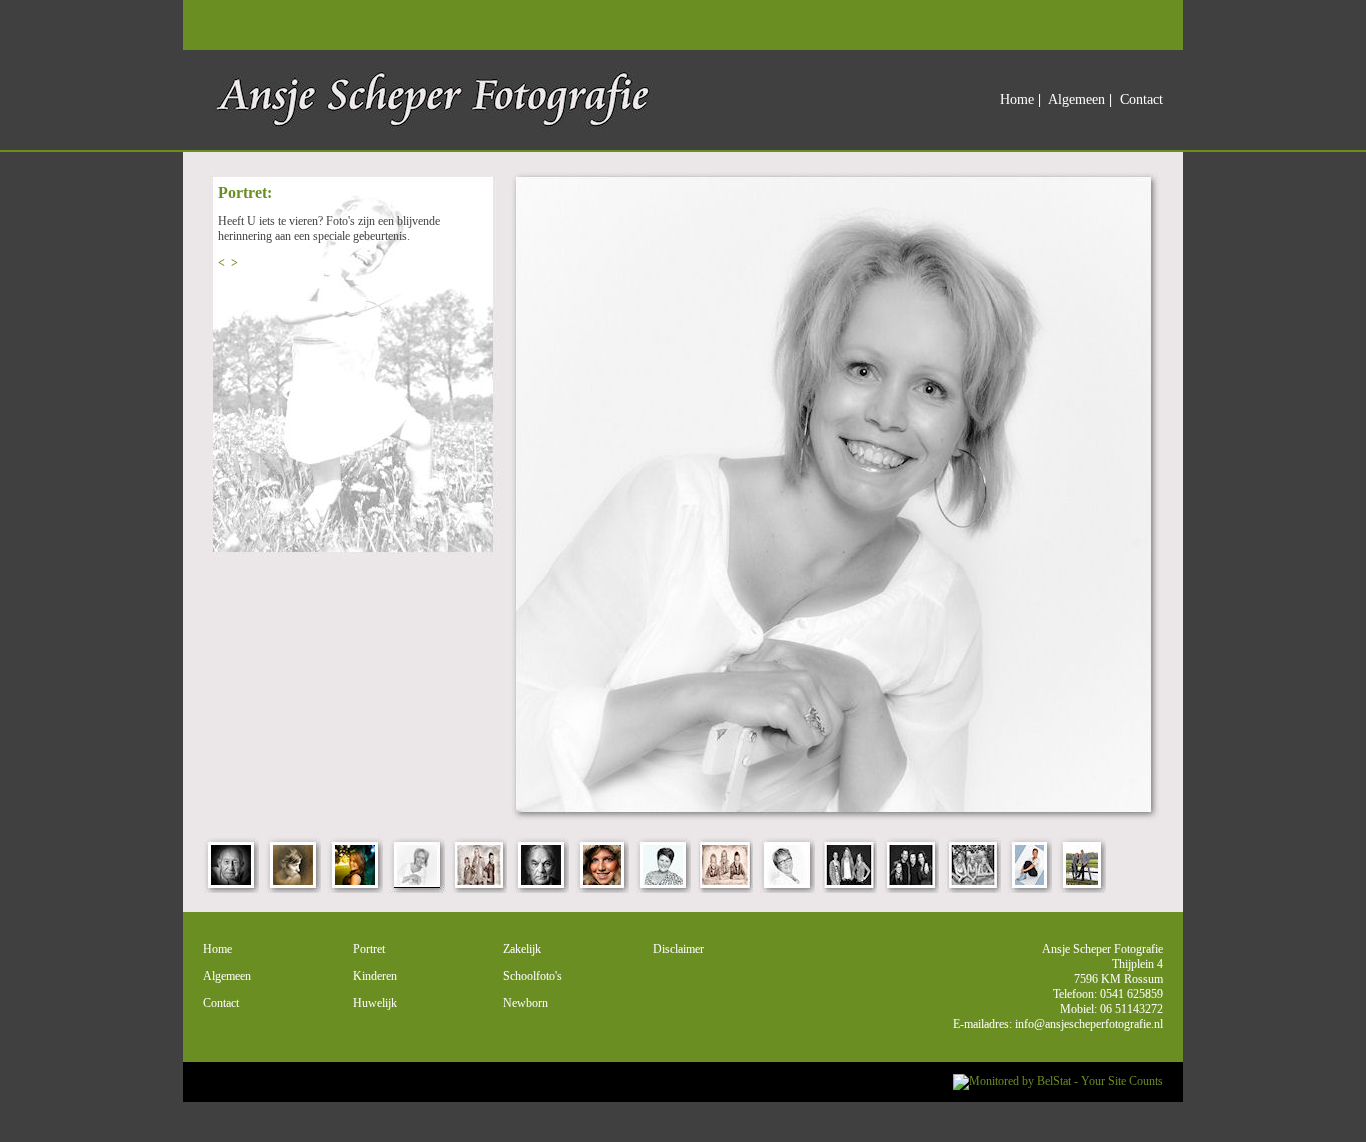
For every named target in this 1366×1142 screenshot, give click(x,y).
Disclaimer (678, 949)
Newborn (525, 1003)
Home (1017, 99)
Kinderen (375, 976)
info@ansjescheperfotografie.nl (1089, 1024)
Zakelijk (522, 949)
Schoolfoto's (532, 976)
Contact (1141, 99)
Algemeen (1076, 99)
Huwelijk (375, 1003)
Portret (369, 949)
